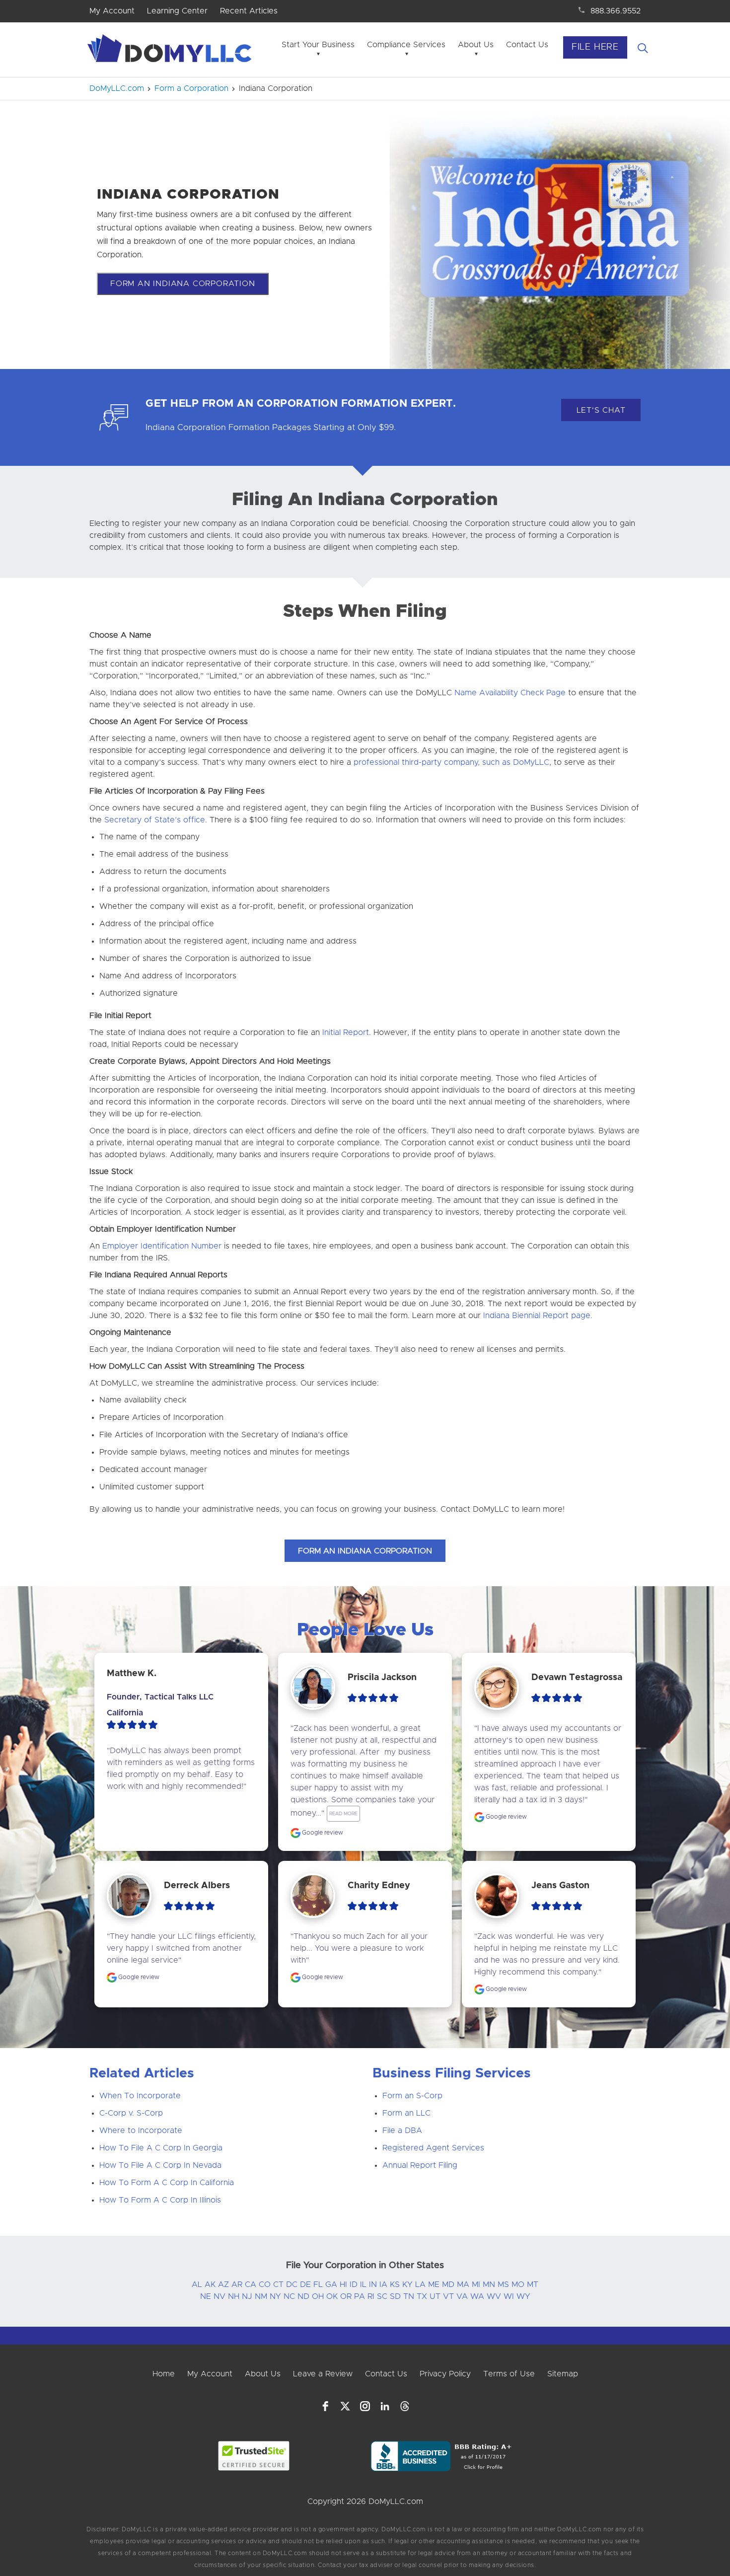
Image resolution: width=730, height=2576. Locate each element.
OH (318, 2296)
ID (354, 2284)
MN (489, 2284)
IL (363, 2284)
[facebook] (325, 2406)
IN (373, 2284)
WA (477, 2296)
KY (407, 2284)
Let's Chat (601, 410)
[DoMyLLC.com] (171, 51)
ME (434, 2284)
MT (533, 2284)
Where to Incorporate (141, 2131)
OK (332, 2296)
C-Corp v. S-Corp (131, 2113)
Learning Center (177, 11)
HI (343, 2284)
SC (382, 2296)
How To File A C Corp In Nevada (160, 2165)
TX (422, 2296)
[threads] (405, 2406)
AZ (223, 2284)
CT (278, 2284)
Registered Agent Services (433, 2148)
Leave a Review (323, 2374)
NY (275, 2296)
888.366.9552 (616, 11)
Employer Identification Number (162, 1246)
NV (219, 2296)
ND (303, 2296)
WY (523, 2296)
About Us (476, 45)
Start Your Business (318, 45)
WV (494, 2296)
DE (305, 2284)
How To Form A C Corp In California (167, 2183)
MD (448, 2284)
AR (237, 2284)
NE (206, 2296)
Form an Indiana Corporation (183, 284)
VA (462, 2296)
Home (164, 2374)
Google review (322, 1833)
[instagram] (365, 2406)
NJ (247, 2296)
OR (346, 2296)
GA (331, 2284)
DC (292, 2284)
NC (289, 2296)
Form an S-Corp (412, 2096)
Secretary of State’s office (155, 820)
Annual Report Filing (420, 2165)
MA (463, 2284)
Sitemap (563, 2374)
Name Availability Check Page (510, 693)
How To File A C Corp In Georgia (161, 2148)
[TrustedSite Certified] (254, 2456)
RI (371, 2296)
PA (360, 2296)
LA (420, 2284)
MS (503, 2284)
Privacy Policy (445, 2374)
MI (476, 2284)
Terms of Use (509, 2374)
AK (210, 2284)
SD (395, 2296)
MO (518, 2284)
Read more (343, 1814)
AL (197, 2284)
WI (509, 2296)
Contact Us (527, 45)
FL (318, 2284)
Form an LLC (406, 2113)
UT (435, 2296)
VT (448, 2296)
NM (261, 2296)
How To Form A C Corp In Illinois (160, 2200)
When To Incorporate (140, 2096)
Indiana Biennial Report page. (538, 1316)
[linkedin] (385, 2406)
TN (409, 2296)
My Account (112, 11)
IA (383, 2284)
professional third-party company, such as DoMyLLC (451, 762)
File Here (595, 47)
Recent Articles (249, 11)
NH (234, 2296)
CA (251, 2284)
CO (265, 2284)
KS (395, 2284)
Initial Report (346, 1032)
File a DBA (402, 2131)
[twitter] (345, 2406)
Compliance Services (406, 45)
